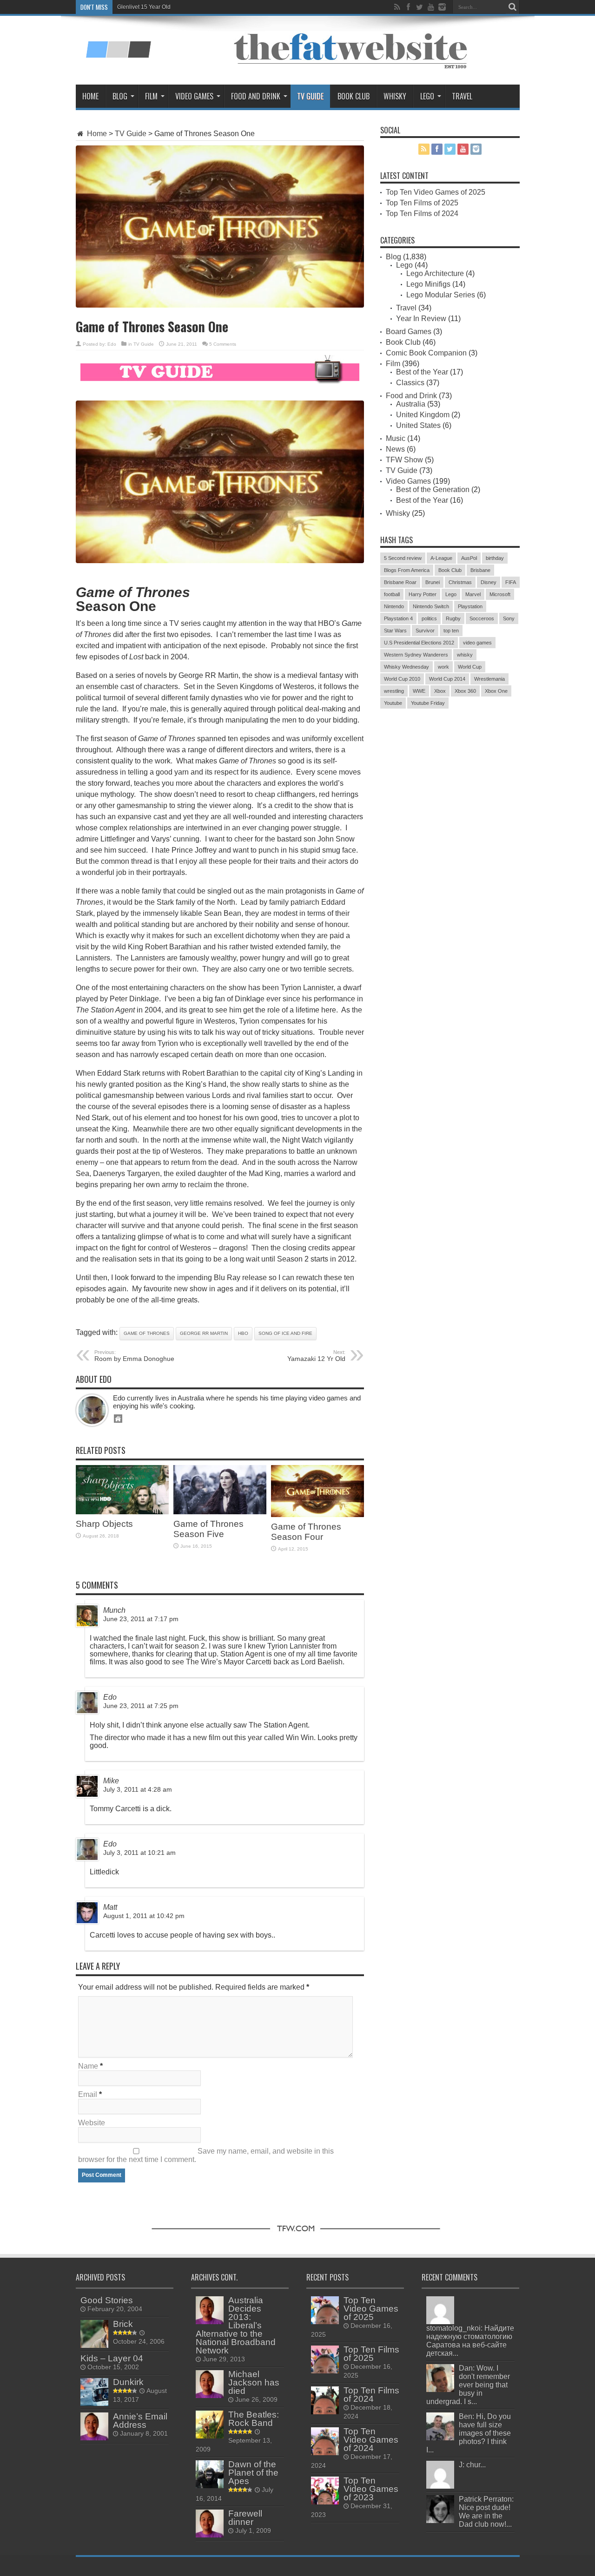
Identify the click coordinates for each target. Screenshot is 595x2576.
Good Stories (107, 2300)
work (443, 667)
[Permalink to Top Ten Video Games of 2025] (325, 2322)
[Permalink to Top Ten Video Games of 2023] (325, 2502)
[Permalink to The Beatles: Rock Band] (210, 2436)
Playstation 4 (398, 618)
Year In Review (421, 319)
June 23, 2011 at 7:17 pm (141, 1619)
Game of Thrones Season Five (208, 1529)
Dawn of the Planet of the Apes (253, 2473)
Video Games (194, 96)
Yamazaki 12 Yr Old (316, 1356)
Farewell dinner (245, 2518)
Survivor (425, 631)
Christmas (460, 582)
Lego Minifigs (428, 284)
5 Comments (223, 344)
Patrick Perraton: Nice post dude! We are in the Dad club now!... (486, 2512)
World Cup (470, 667)
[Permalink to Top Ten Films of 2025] (325, 2371)
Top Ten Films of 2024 (422, 214)
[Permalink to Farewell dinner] (210, 2535)
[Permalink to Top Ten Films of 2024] (325, 2412)
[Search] (513, 7)
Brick (123, 2324)
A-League (441, 558)
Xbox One (496, 691)
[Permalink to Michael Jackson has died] (210, 2395)
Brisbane (480, 570)
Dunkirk (128, 2382)
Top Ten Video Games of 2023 (371, 2489)
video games (477, 643)
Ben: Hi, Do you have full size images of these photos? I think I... (469, 2433)
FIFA (511, 582)
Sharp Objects (104, 1524)
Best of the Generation (433, 490)
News (395, 449)
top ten (451, 631)
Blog (120, 96)
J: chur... (472, 2465)
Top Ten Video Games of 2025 (436, 192)
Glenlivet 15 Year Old (144, 7)
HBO (243, 1333)
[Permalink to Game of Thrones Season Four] (317, 1515)
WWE (419, 691)
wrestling (394, 691)
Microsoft (500, 594)
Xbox (440, 691)
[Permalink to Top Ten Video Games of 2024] (325, 2453)
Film (151, 96)
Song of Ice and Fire (285, 1333)
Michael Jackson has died (254, 2382)
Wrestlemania (489, 679)
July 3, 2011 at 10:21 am (139, 1853)
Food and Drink (256, 96)
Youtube (393, 703)
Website (92, 2123)
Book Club (354, 96)
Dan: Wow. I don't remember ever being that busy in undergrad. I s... (468, 2385)
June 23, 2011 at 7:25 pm (141, 1706)
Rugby (453, 618)
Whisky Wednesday (407, 667)
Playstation (470, 606)
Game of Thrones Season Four (306, 1532)
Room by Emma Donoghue (134, 1356)
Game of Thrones (147, 1333)
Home (90, 96)
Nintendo (394, 606)
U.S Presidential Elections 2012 (419, 643)
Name (88, 2066)
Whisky (395, 96)
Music (396, 438)
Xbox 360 (465, 691)
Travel (462, 96)
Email (88, 2094)
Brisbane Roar (400, 582)
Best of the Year (422, 372)
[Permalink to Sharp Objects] (122, 1512)
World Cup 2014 (447, 679)
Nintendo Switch (431, 606)
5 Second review (403, 558)
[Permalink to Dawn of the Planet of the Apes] (210, 2486)
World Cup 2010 (402, 679)
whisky (465, 655)
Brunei (433, 582)
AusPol (469, 558)
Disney (489, 582)
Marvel (473, 594)
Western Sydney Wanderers (416, 655)
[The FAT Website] (118, 54)
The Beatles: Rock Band (254, 2419)
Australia (411, 404)
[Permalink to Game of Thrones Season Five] (220, 1512)
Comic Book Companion (426, 353)
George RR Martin (204, 1333)
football (392, 594)
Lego (427, 96)
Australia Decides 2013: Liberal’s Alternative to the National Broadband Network (236, 2325)
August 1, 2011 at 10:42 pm (144, 1916)
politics (429, 618)
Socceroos (482, 618)
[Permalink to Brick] (94, 2345)
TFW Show (404, 460)
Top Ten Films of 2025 (422, 203)
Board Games (409, 332)
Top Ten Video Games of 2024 (371, 2440)
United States (418, 425)
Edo (112, 344)
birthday (495, 558)
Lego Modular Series (441, 295)
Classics (410, 383)
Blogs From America (407, 570)
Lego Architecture (435, 273)
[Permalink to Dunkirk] (94, 2403)
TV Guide (310, 96)
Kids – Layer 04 (112, 2358)
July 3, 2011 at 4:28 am (138, 1790)
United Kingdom (423, 415)
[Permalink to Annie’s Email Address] (94, 2438)
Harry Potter (423, 594)
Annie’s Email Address (140, 2421)
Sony (509, 618)
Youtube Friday (428, 703)
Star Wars (395, 631)
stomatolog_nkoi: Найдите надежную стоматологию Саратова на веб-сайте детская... (470, 2341)
